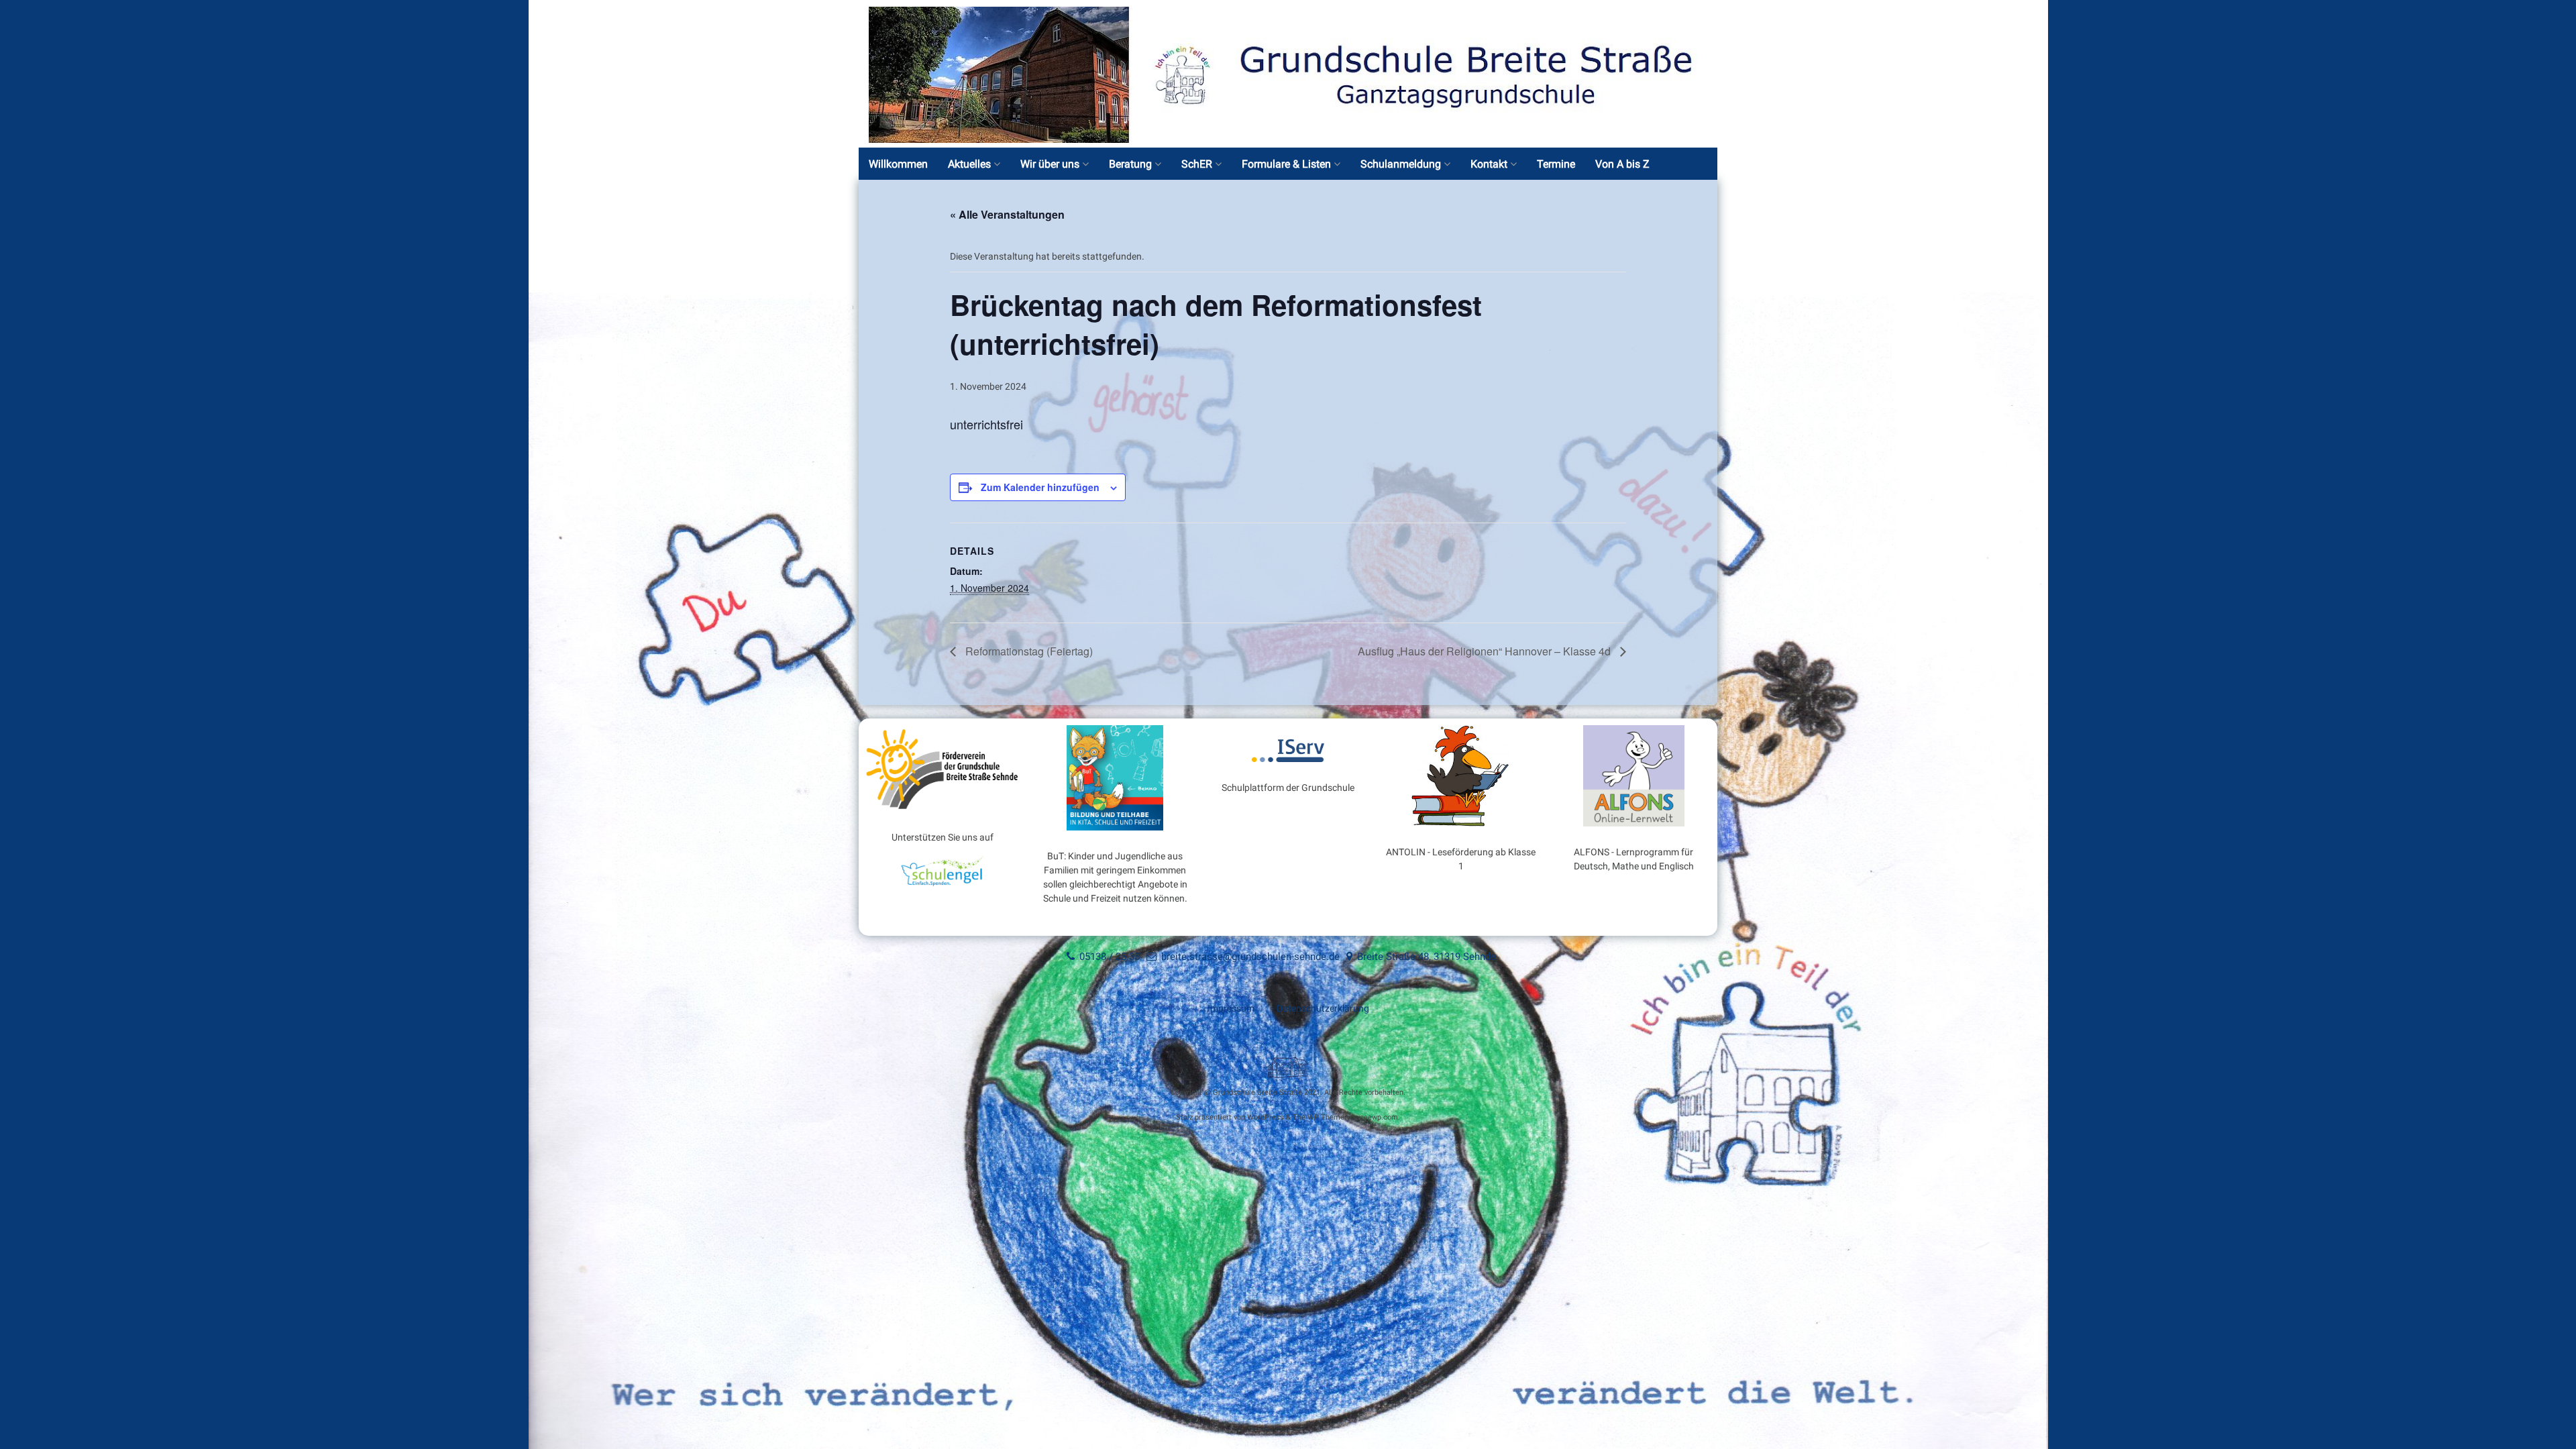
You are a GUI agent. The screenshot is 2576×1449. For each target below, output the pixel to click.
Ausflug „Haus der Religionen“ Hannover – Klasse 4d (1486, 651)
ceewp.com (1379, 1117)
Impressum (1231, 1008)
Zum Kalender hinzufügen (1040, 487)
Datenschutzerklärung (1323, 1008)
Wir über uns (1050, 164)
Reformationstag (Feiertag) (1028, 651)
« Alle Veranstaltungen (1007, 214)
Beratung (1130, 164)
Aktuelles (969, 164)
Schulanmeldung (1401, 164)
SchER (1197, 164)
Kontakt (1489, 164)
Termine (1556, 164)
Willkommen (898, 164)
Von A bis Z (1622, 164)
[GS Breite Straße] (1288, 140)
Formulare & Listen (1286, 164)
